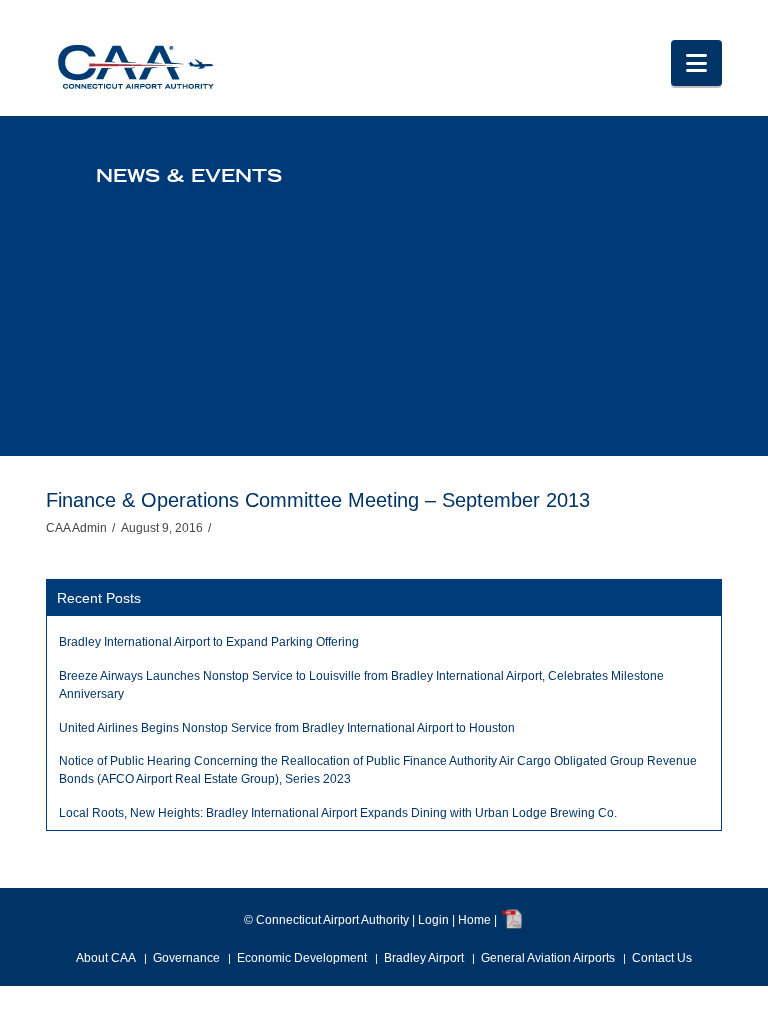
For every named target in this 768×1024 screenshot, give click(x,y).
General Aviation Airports (548, 958)
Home (474, 920)
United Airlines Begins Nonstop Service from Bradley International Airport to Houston (287, 728)
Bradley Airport (424, 958)
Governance (186, 958)
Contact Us (662, 958)
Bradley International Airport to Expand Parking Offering (209, 642)
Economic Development (302, 958)
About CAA (106, 958)
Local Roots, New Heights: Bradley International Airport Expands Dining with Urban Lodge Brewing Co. (338, 813)
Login (433, 920)
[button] (696, 63)
